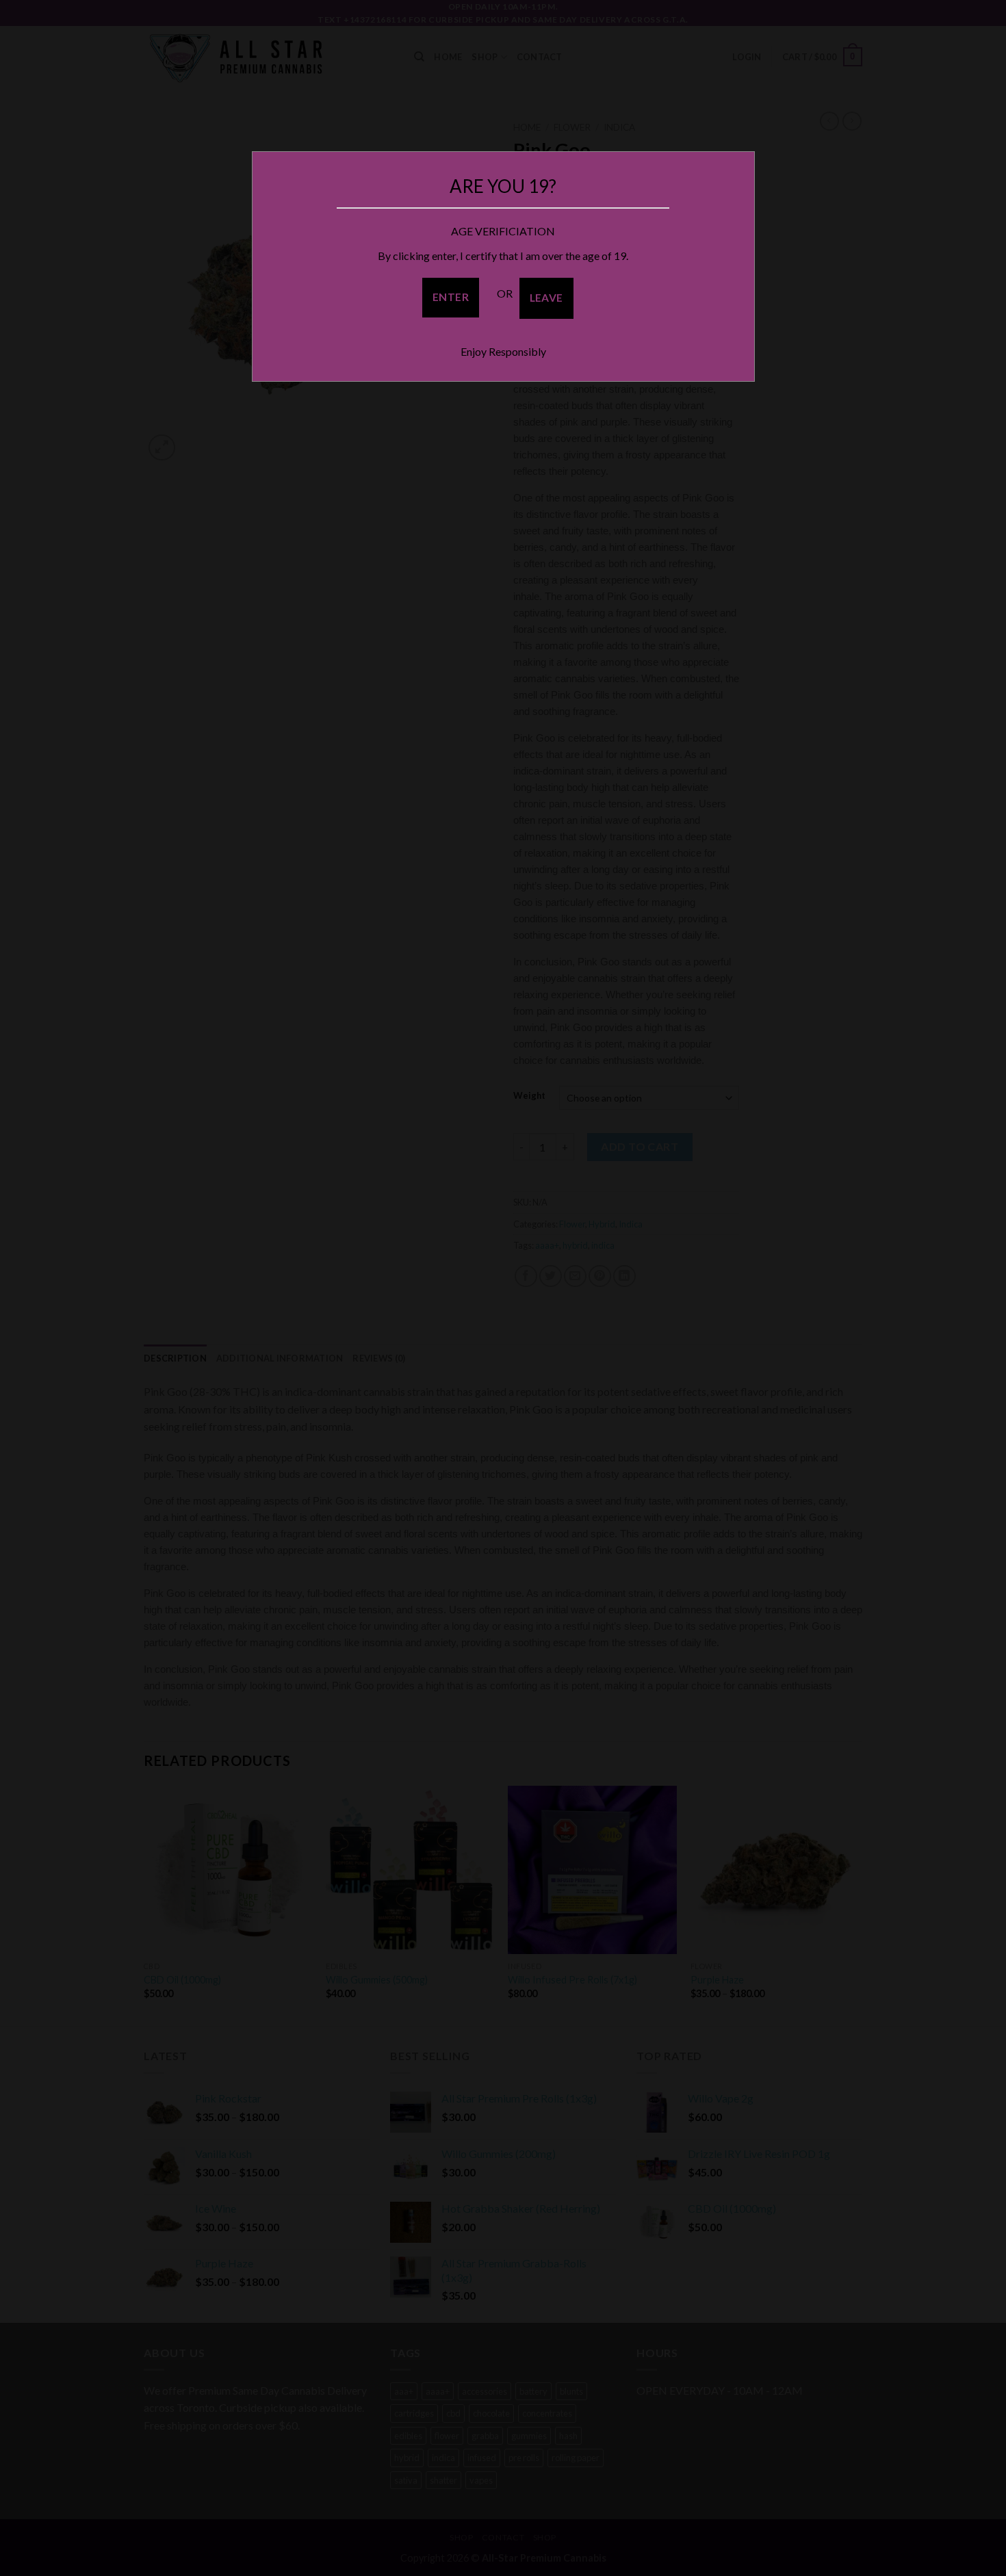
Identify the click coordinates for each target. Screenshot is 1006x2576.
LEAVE (546, 298)
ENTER (451, 297)
